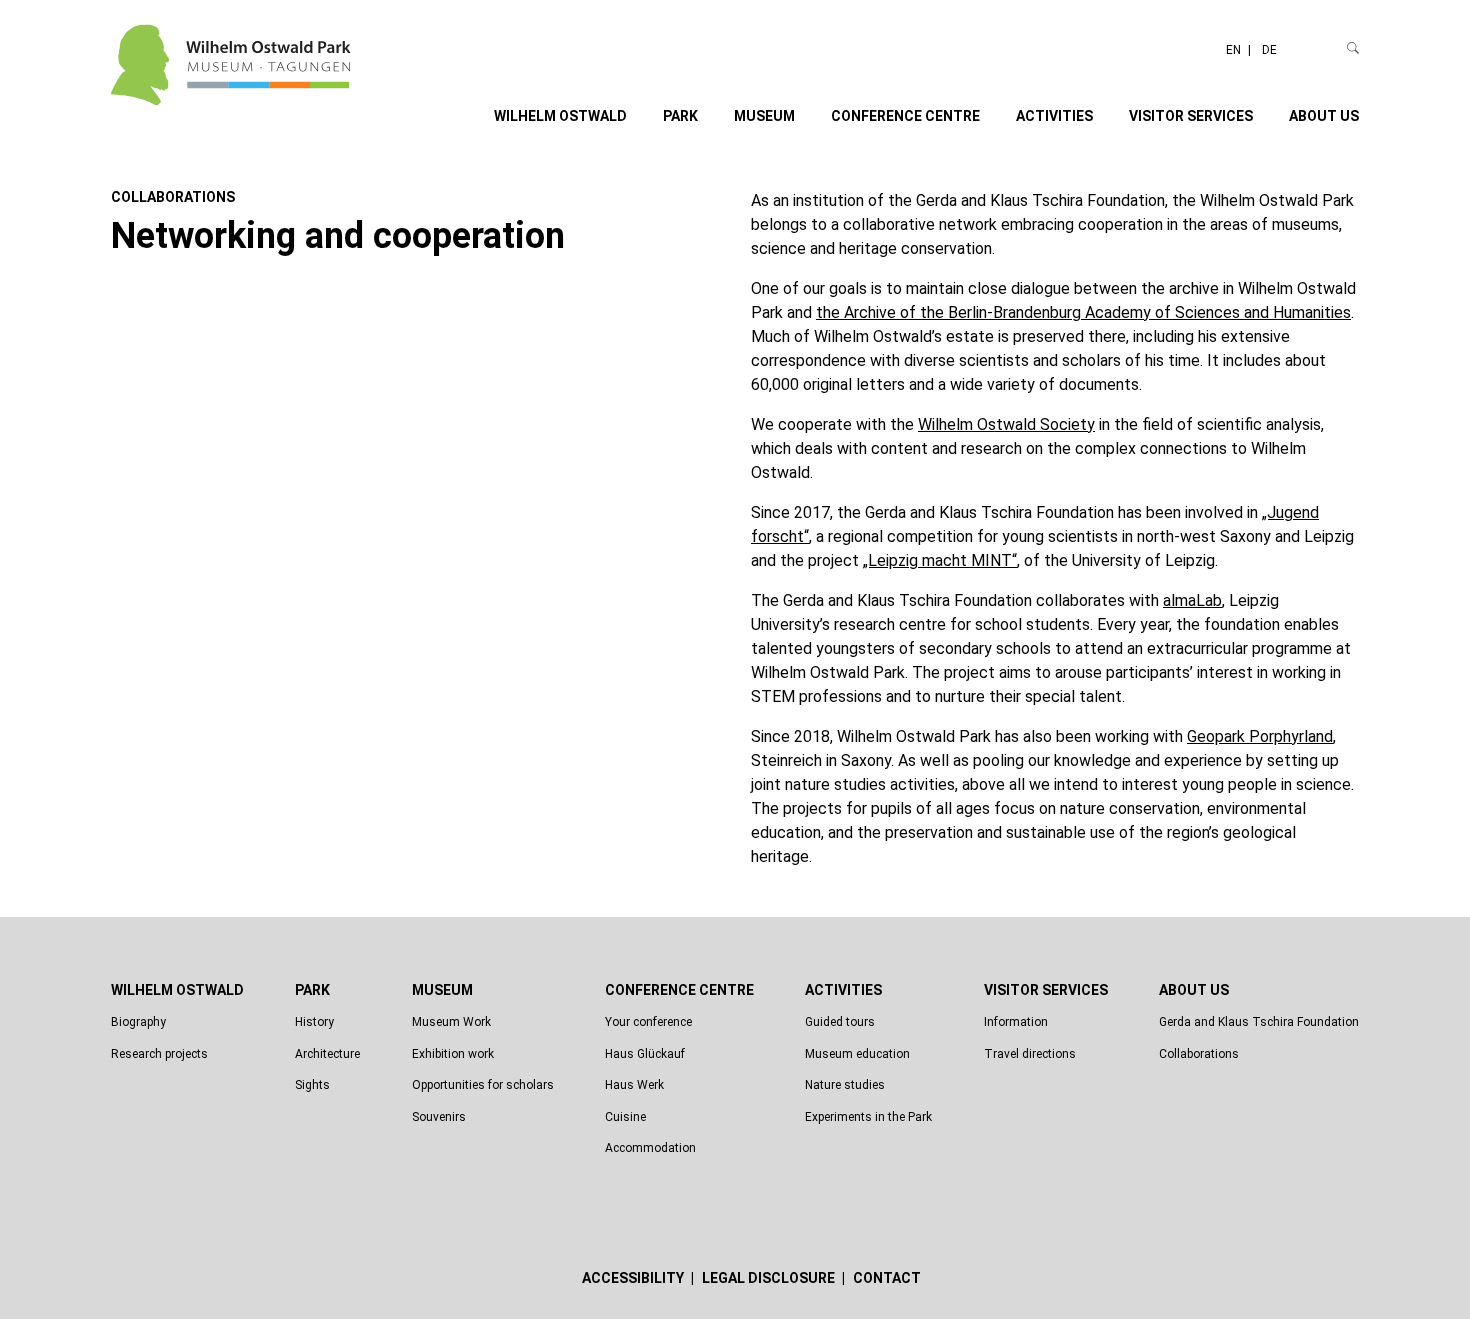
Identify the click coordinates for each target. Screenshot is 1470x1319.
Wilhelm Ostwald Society (1006, 424)
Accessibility (634, 1278)
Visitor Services (1191, 116)
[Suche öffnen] (1353, 47)
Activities (1054, 116)
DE (1269, 50)
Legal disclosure (770, 1278)
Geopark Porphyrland (1260, 736)
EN (1235, 50)
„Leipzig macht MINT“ (940, 560)
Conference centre (905, 116)
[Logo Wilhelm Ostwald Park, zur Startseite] (231, 90)
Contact (887, 1278)
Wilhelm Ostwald (560, 116)
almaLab (1192, 600)
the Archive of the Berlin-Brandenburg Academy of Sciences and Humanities (1083, 312)
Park (680, 116)
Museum (764, 116)
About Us (1324, 116)
